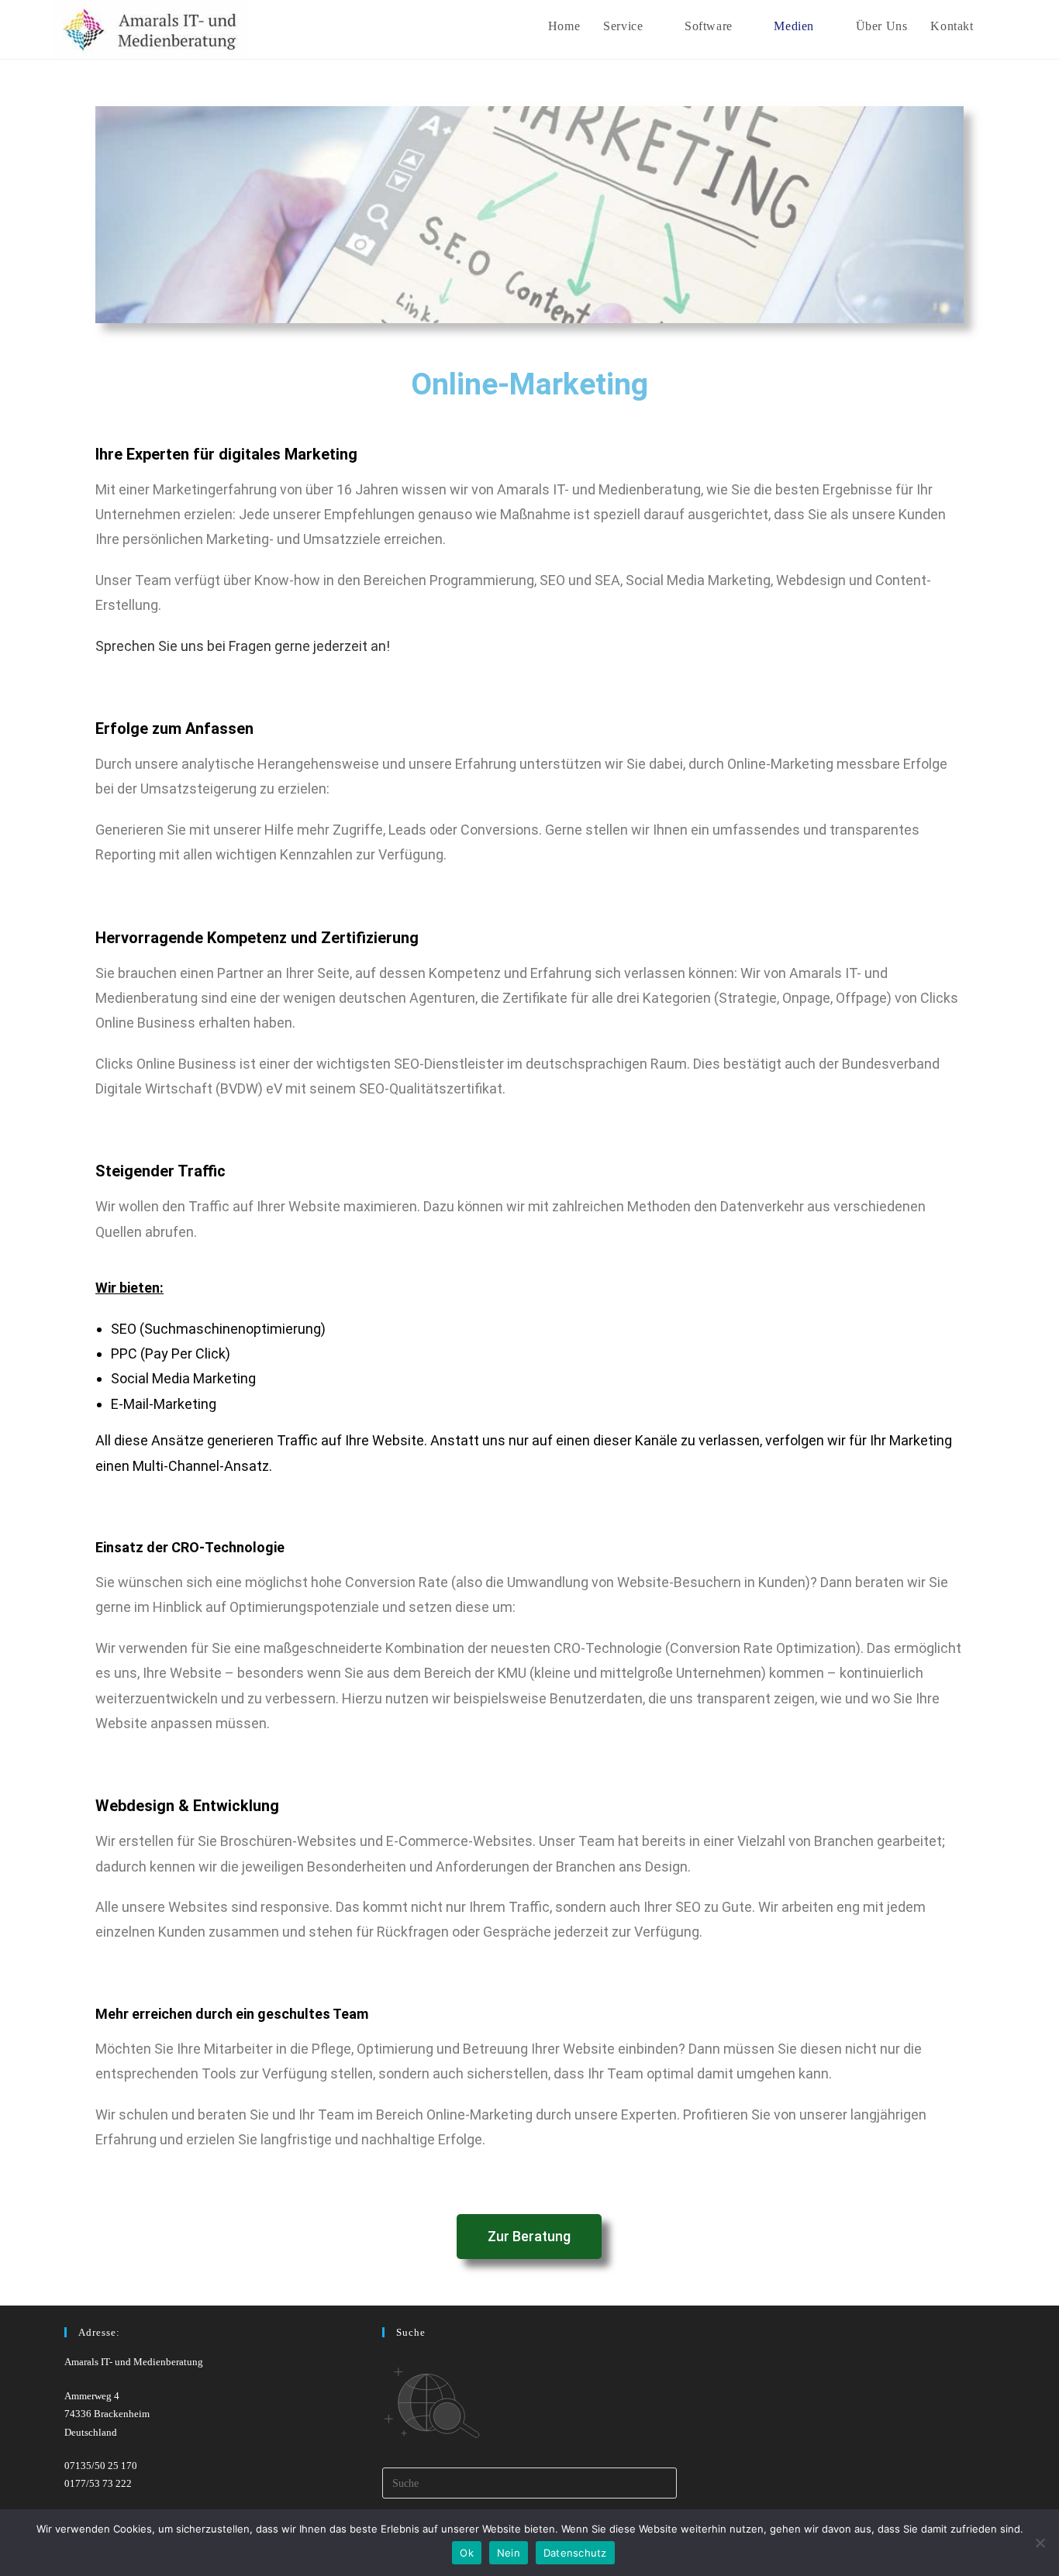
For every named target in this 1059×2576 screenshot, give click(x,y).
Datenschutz (575, 2553)
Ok (467, 2553)
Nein (509, 2553)
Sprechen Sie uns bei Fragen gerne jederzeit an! (243, 646)
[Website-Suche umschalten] (1002, 26)
